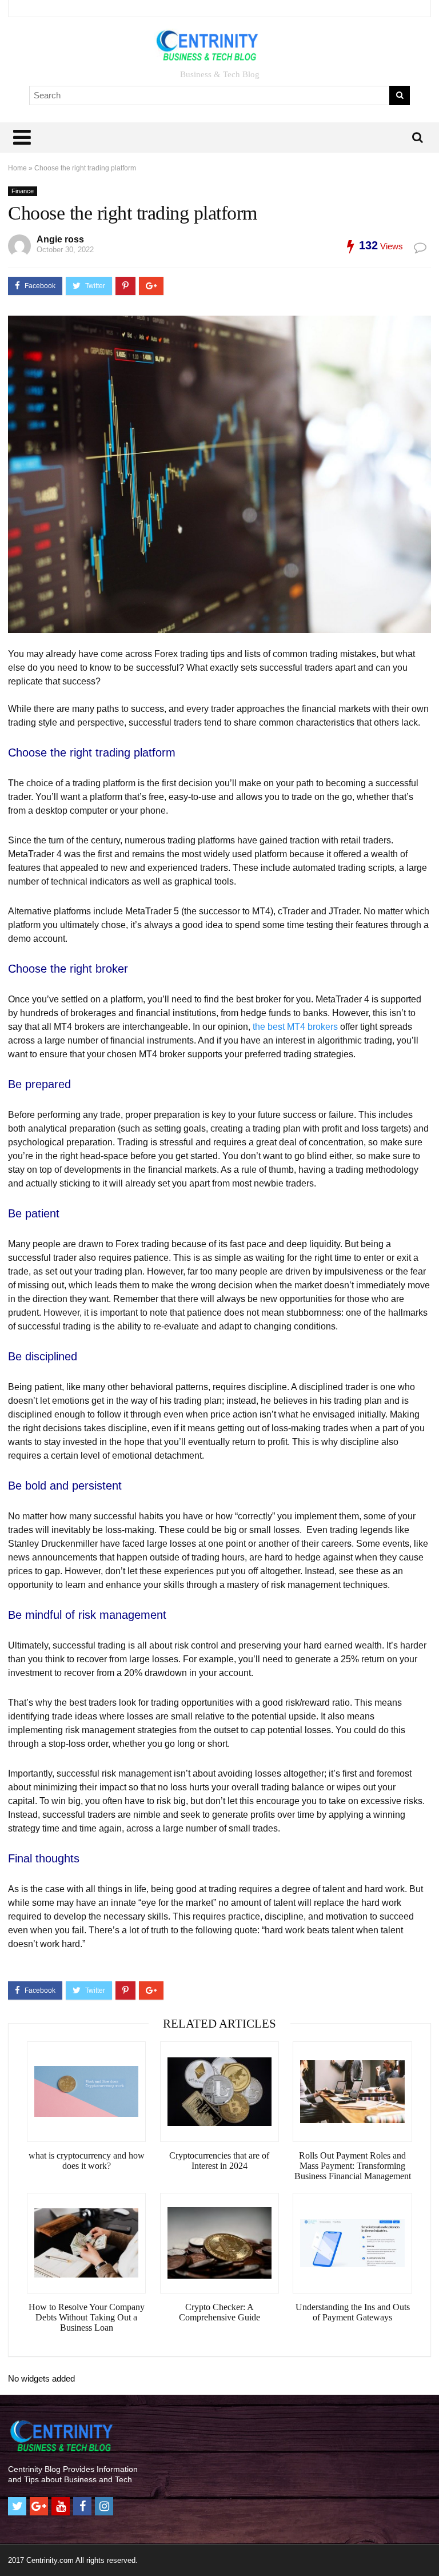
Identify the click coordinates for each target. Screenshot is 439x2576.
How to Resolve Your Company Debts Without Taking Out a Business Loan (87, 2317)
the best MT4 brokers (295, 1027)
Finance (23, 191)
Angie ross (60, 239)
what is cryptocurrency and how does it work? (87, 2161)
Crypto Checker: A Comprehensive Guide (219, 2312)
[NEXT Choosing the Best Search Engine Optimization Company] (428, 2547)
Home (17, 168)
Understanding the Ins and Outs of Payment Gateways (353, 2312)
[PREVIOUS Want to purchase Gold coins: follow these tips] (11, 2547)
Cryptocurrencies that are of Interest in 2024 (219, 2161)
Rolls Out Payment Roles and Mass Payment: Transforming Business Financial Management (353, 2166)
